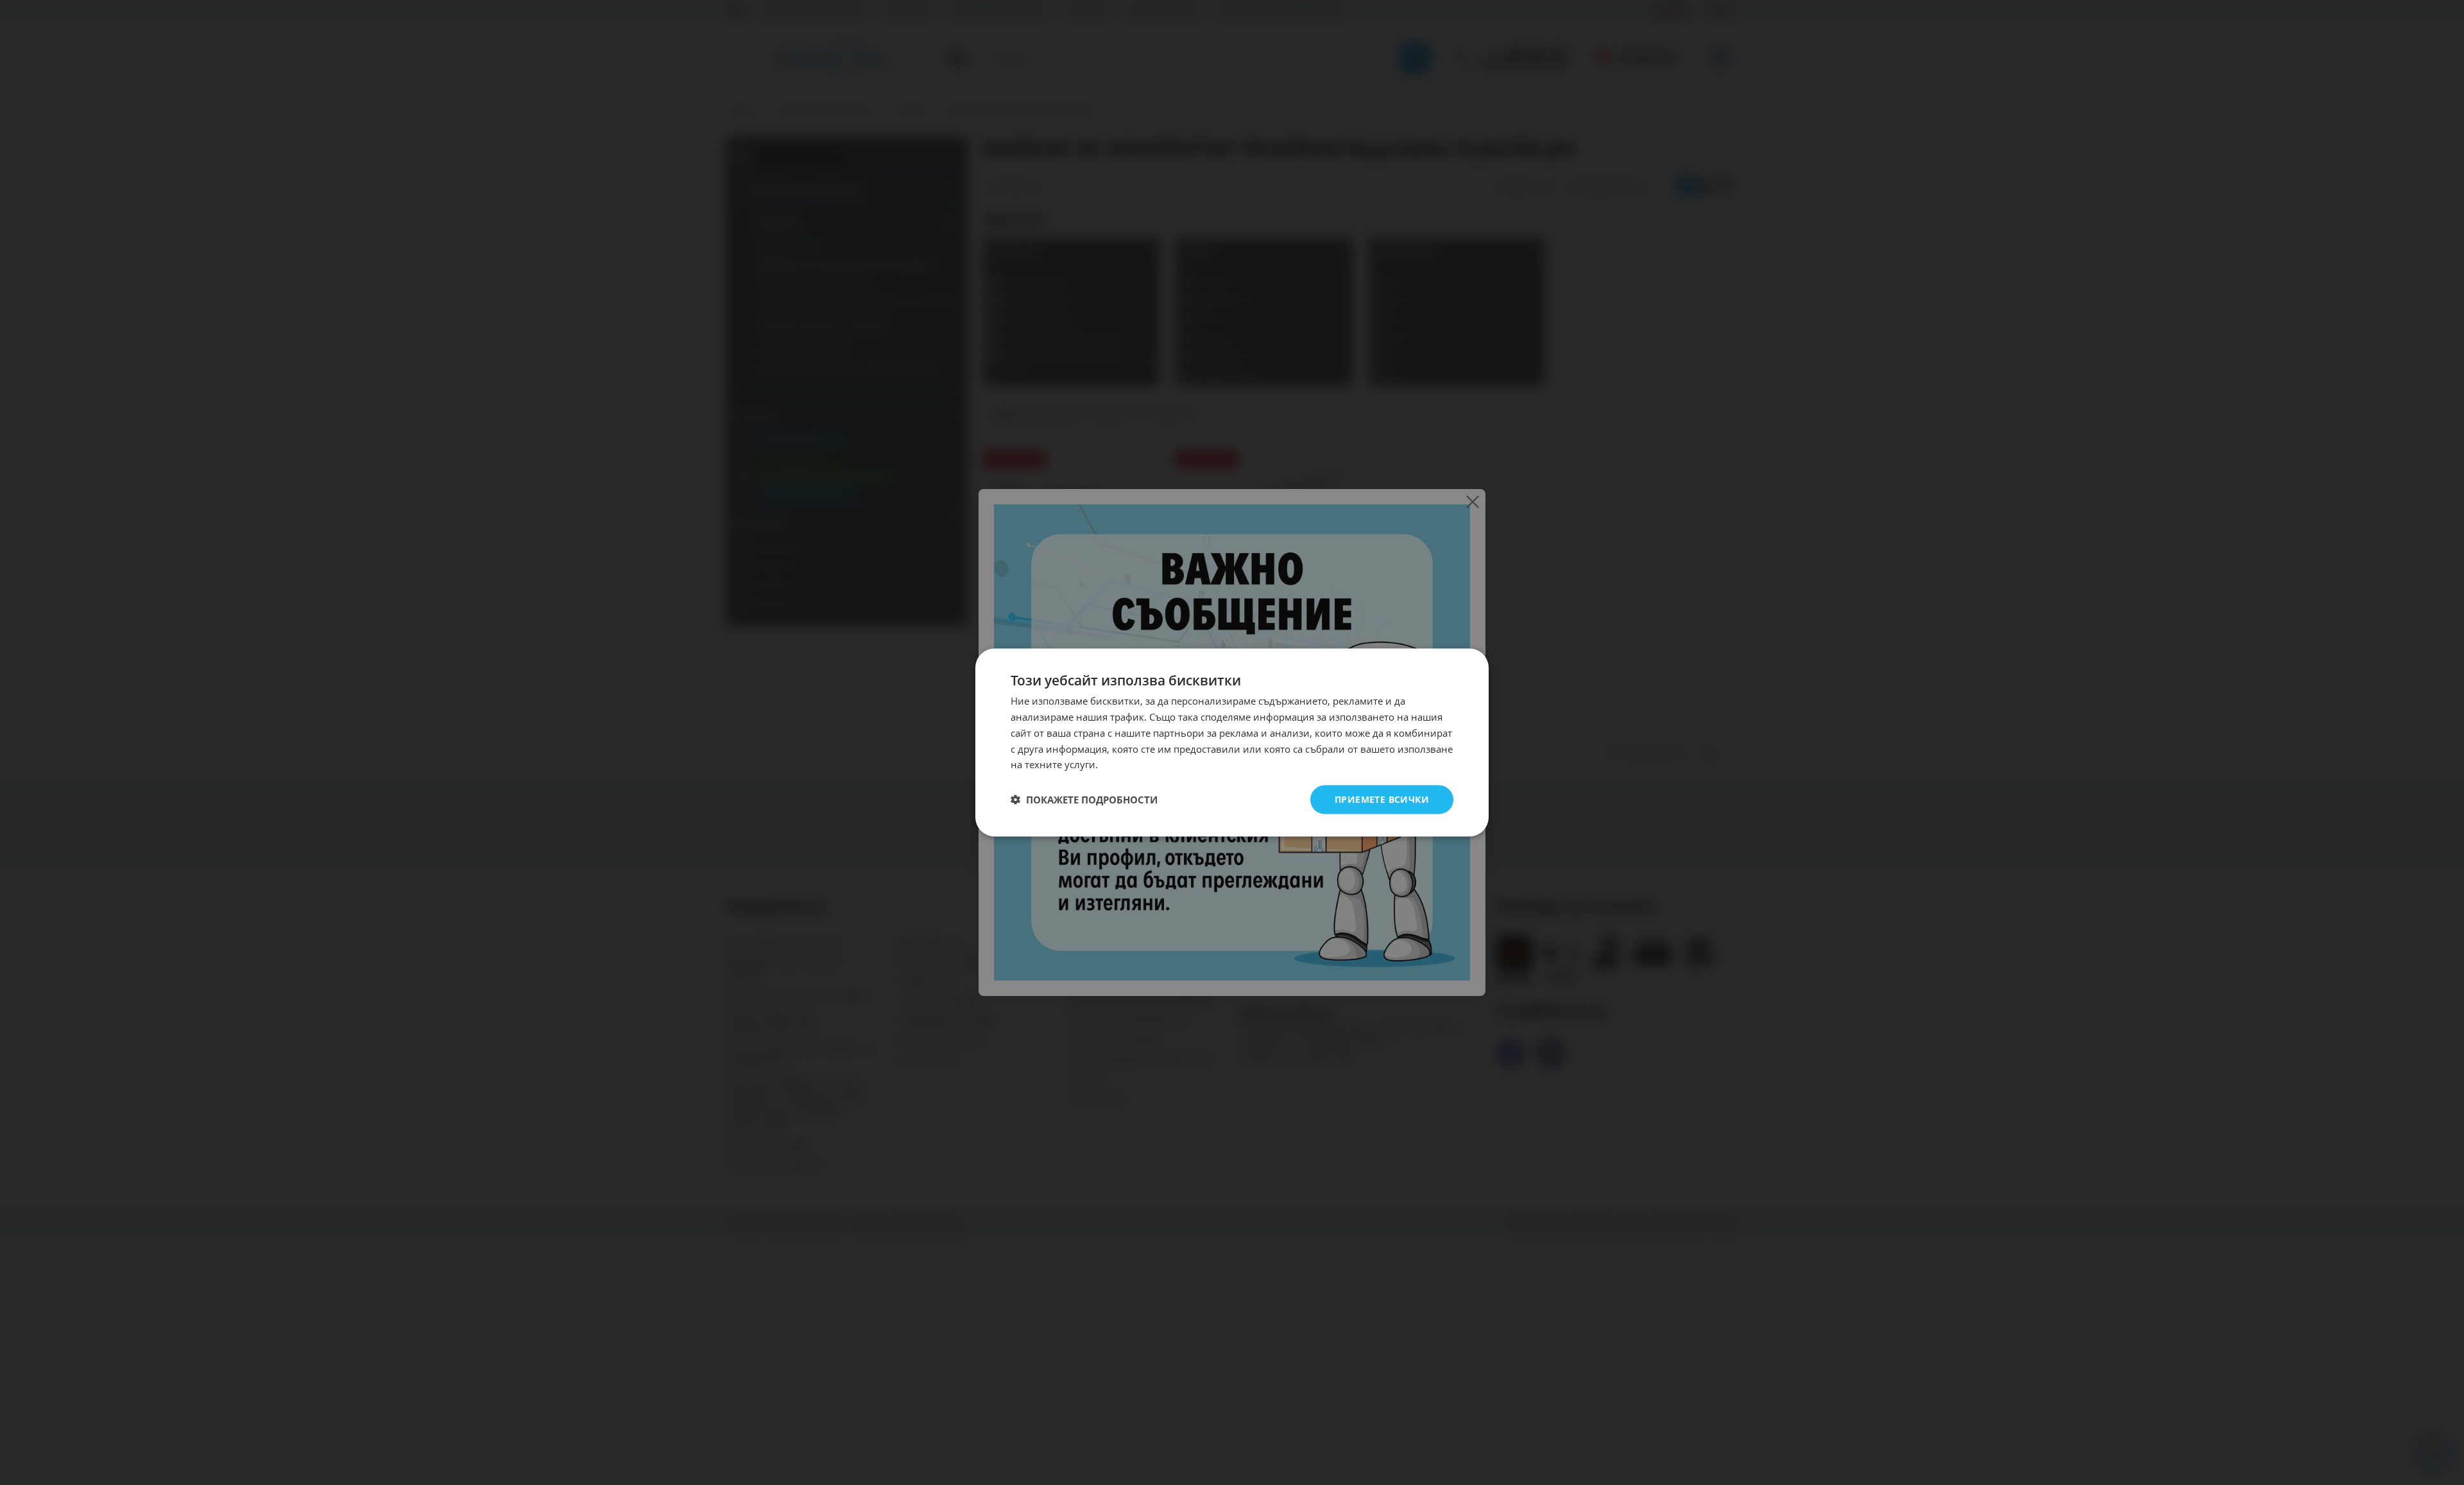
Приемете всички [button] (1382, 799)
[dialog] (1232, 743)
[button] (1084, 800)
